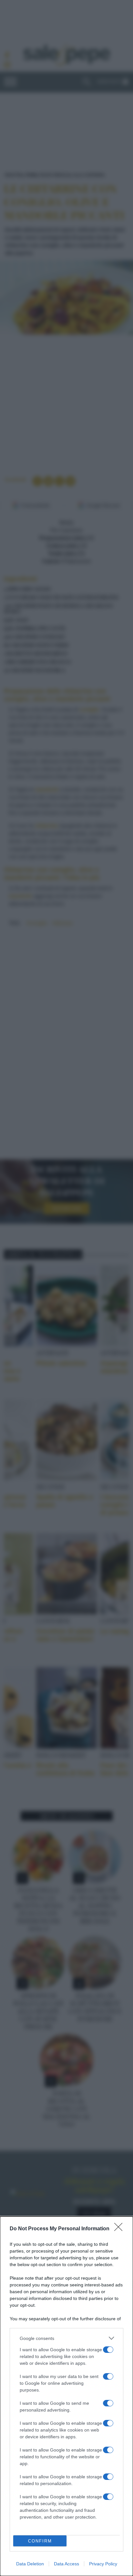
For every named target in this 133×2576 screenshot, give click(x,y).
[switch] (108, 2350)
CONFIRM (40, 2541)
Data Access (66, 2564)
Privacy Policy (103, 2564)
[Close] (120, 2229)
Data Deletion (30, 2564)
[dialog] (66, 2396)
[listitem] (66, 2338)
